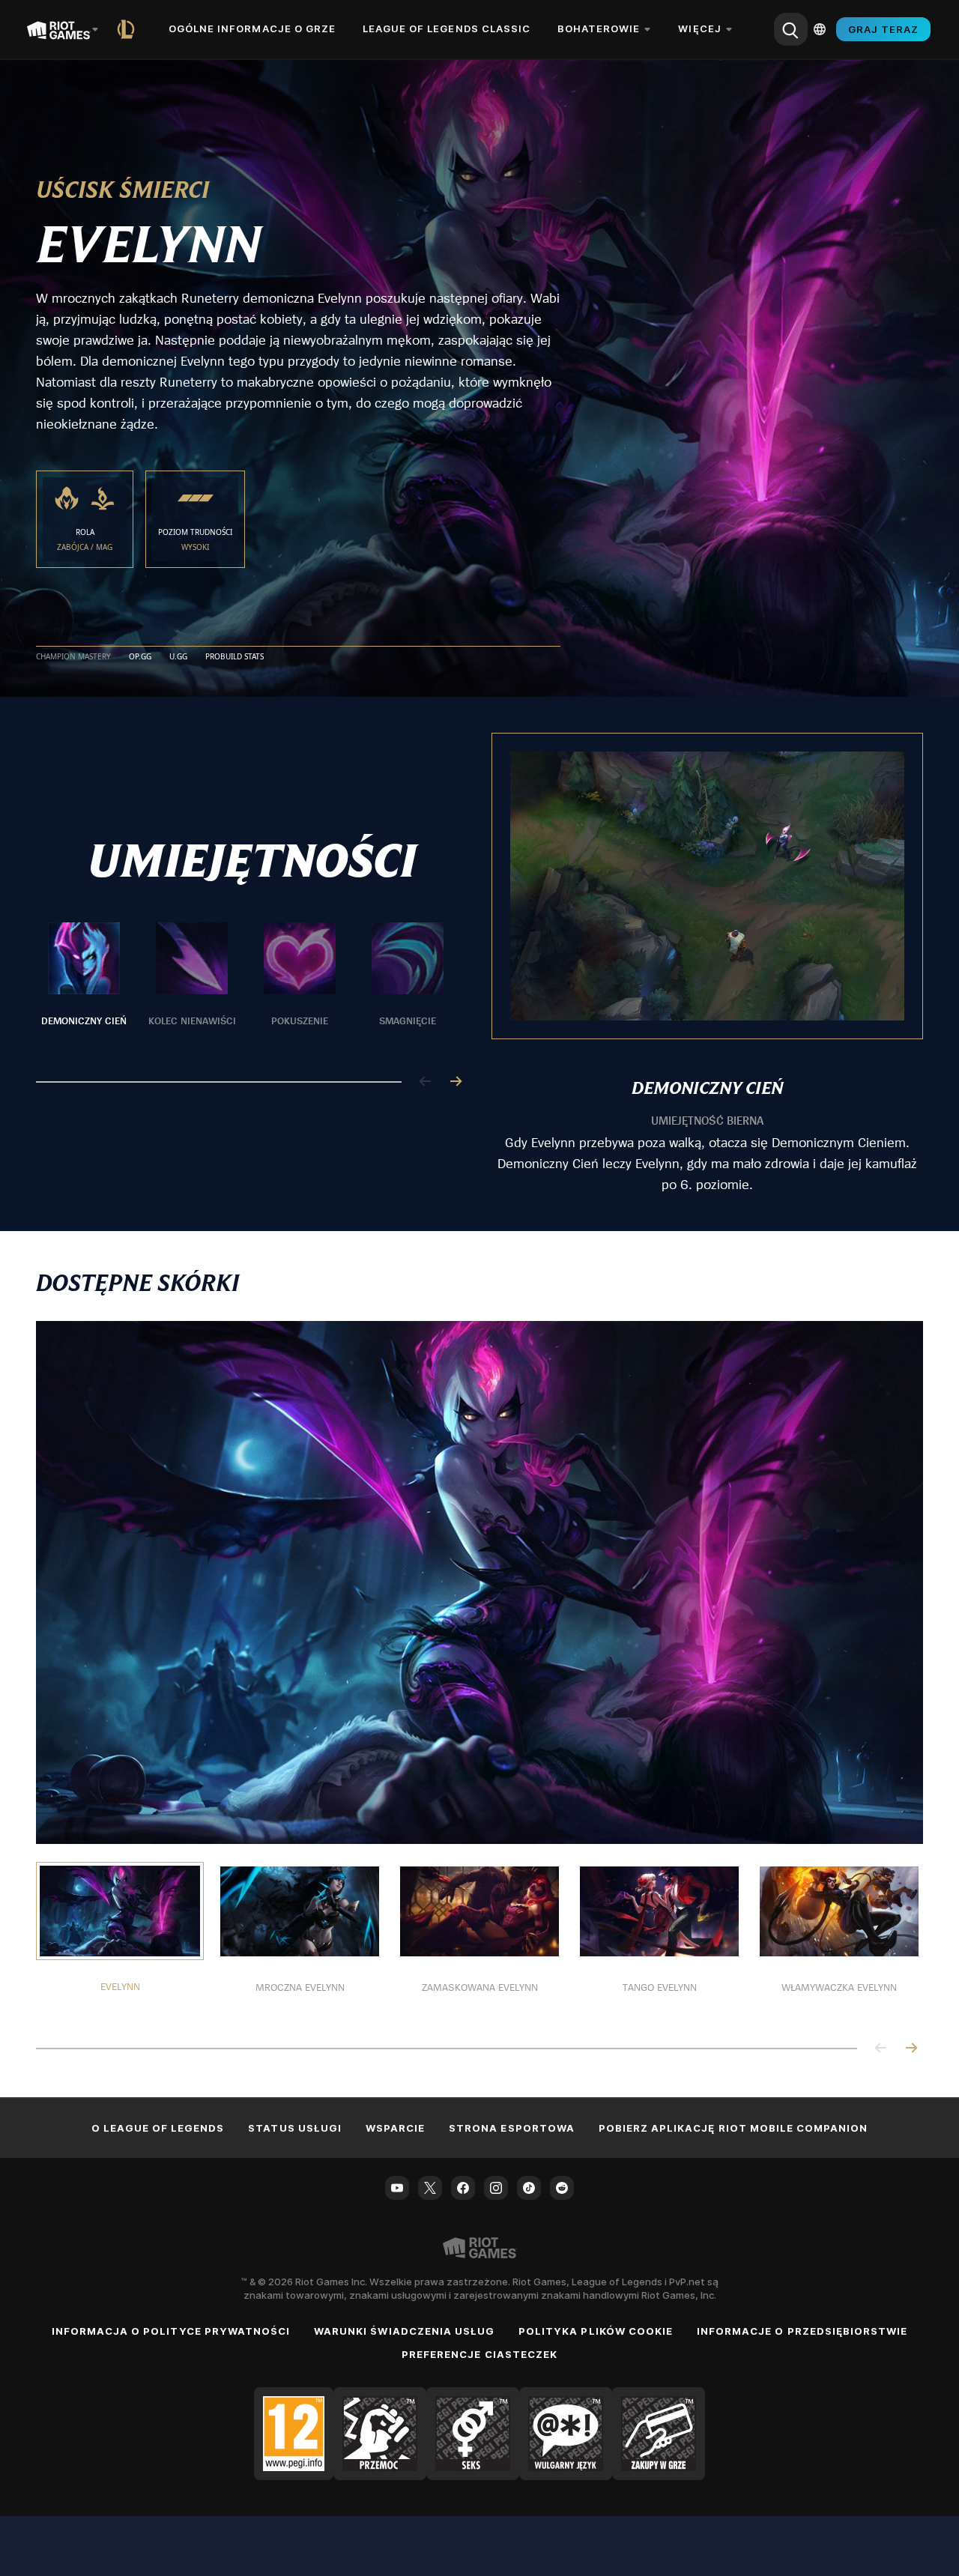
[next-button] (456, 1082)
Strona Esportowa (512, 2128)
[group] (246, 984)
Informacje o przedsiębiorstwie (802, 2331)
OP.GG (140, 657)
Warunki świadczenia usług (404, 2331)
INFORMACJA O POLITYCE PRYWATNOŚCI (171, 2331)
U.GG (178, 657)
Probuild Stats (235, 657)
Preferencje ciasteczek (479, 2354)
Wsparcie (395, 2128)
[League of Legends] (129, 29)
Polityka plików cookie (596, 2331)
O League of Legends (158, 2128)
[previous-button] (426, 1082)
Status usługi (295, 2128)
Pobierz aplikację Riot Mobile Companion (733, 2128)
